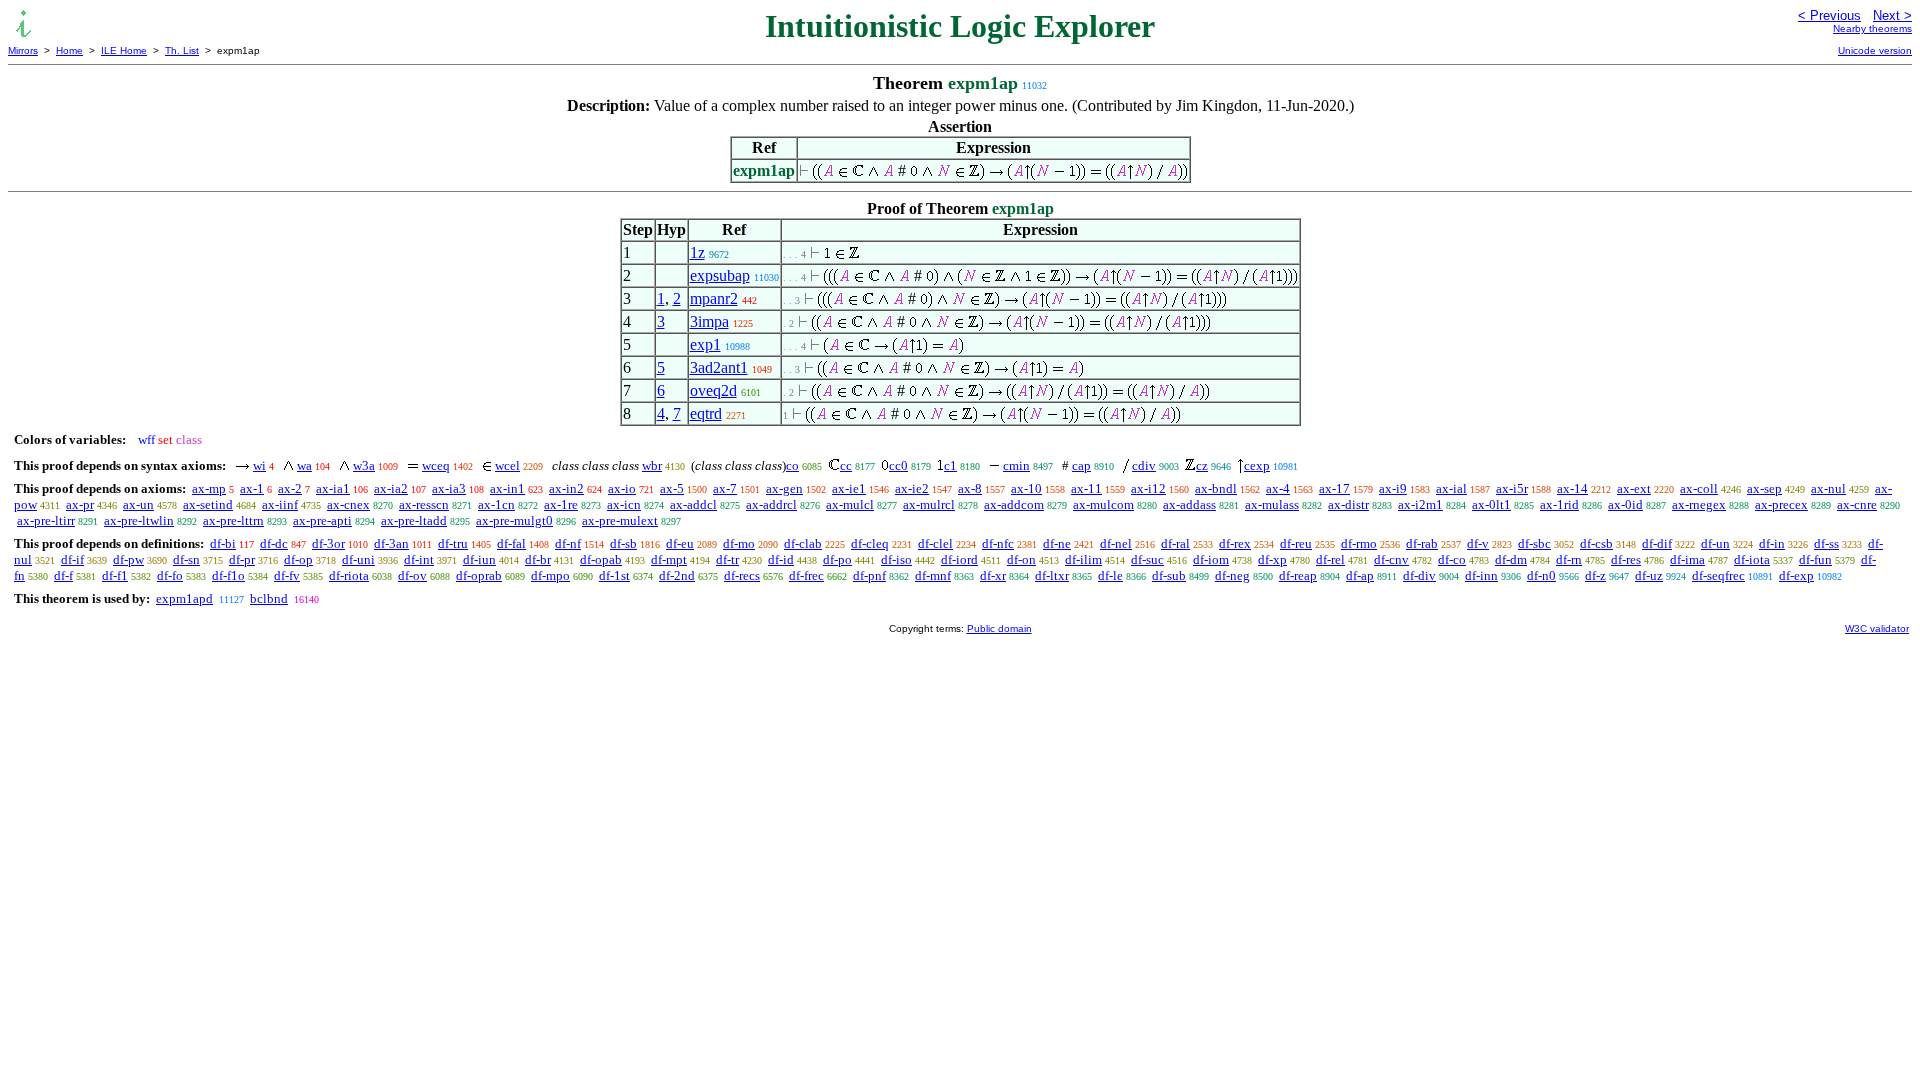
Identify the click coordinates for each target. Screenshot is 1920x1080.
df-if (72, 559)
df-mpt (669, 559)
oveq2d (713, 390)
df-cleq (870, 543)
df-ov (412, 575)
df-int (419, 559)
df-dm (1511, 559)
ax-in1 (507, 488)
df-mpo (550, 575)
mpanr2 (714, 298)
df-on (1021, 559)
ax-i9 (1393, 488)
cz (1202, 465)
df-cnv (1391, 559)
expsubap (720, 275)
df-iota (1752, 559)
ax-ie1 (849, 488)
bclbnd (269, 598)
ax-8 (970, 488)
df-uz (1649, 575)
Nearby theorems (1872, 28)
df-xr (993, 575)
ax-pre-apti (322, 520)
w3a (364, 465)
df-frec (806, 575)
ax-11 (1086, 488)
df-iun (479, 559)
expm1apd (184, 598)
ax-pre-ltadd (414, 520)
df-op (298, 559)
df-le (1110, 575)
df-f (63, 575)
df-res (1626, 559)
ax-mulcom (1103, 504)
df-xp (1272, 559)
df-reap (1298, 575)
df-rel (1330, 559)
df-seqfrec (1718, 575)
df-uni (358, 559)
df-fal (511, 543)
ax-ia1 (333, 488)
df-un (1715, 543)
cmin (1016, 465)
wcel (507, 465)
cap (1081, 465)
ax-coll (1699, 488)
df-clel (935, 543)
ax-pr (80, 504)
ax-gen (784, 488)
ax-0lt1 (1491, 504)
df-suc (1147, 559)
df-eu (680, 543)
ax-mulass (1272, 504)
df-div (1419, 575)
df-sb (623, 543)
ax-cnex (348, 504)
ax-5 (672, 488)
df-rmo (1359, 543)
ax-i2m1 (1420, 504)
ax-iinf (280, 504)
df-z (1595, 575)
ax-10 (1026, 488)
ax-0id (1625, 504)
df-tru (453, 543)
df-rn (1569, 559)
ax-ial (1451, 488)
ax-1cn (496, 504)
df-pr (242, 559)
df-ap (1360, 575)
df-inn (1481, 575)
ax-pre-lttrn (233, 520)
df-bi (223, 543)
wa (304, 465)
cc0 (898, 465)
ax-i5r (1512, 488)
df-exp (1796, 575)
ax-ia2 (391, 488)
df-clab (803, 543)
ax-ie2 (912, 488)
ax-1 (252, 488)
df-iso (896, 559)
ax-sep (1764, 488)
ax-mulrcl (929, 504)
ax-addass (1189, 504)
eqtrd (706, 413)
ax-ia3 (449, 488)
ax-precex (1781, 504)
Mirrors (23, 50)
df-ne (1057, 543)
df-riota (349, 575)
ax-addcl (693, 504)
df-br (538, 559)
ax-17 (1334, 488)
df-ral (1175, 543)
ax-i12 (1148, 488)
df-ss (1826, 543)
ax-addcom (1014, 504)
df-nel (1116, 543)
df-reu (1296, 543)
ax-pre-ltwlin (139, 520)
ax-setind (208, 504)
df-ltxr (1052, 575)
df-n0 (1541, 575)
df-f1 (115, 575)
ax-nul (1828, 488)
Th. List (182, 50)
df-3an (391, 543)
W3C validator (1877, 628)
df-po (837, 559)
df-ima (1687, 559)
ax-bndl (1216, 488)
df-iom (1211, 559)
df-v (1478, 543)
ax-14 (1572, 488)
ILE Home (124, 50)
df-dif (1657, 543)
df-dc (274, 543)
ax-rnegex (1699, 504)
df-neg (1232, 575)
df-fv (287, 575)
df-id (781, 559)
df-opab (601, 559)
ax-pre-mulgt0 (514, 520)
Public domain (999, 628)
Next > (1892, 15)
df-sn (186, 559)
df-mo (739, 543)
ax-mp (209, 488)
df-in (1772, 543)
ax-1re (561, 504)
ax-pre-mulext (620, 520)
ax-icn (624, 504)
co (792, 465)
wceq (436, 465)
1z (697, 252)
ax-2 (290, 488)
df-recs (742, 575)
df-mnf (933, 575)
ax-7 (725, 488)
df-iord (959, 559)
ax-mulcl (850, 504)
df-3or (328, 543)
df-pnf (869, 575)
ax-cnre (1857, 504)
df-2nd (677, 575)
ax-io (622, 488)
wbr (652, 465)
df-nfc (998, 543)
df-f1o (228, 575)
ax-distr (1348, 504)
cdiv (1144, 465)
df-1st (614, 575)
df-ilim (1083, 559)
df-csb (1596, 543)
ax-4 (1278, 488)
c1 (950, 465)
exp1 (705, 344)
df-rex (1235, 543)
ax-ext (1634, 488)
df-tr (727, 559)
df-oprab (479, 575)
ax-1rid (1559, 504)
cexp (1257, 465)
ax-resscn (424, 504)
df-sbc (1534, 543)
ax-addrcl (771, 504)
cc (846, 465)
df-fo (170, 575)
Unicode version (1875, 50)
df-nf (568, 543)
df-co (1452, 559)
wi (259, 465)
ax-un (138, 504)
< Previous (1829, 15)
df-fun (1815, 559)
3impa (709, 321)
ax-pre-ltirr (46, 520)
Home (69, 50)
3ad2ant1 (719, 367)
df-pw (128, 559)
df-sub (1169, 575)
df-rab (1422, 543)
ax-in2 (566, 488)
